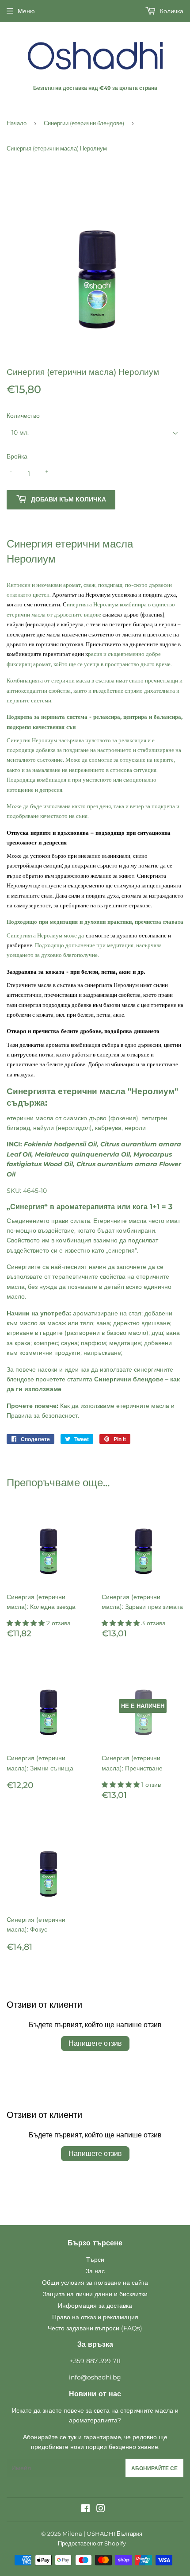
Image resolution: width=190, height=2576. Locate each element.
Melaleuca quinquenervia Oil (82, 1154)
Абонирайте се (154, 2468)
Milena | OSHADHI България (102, 2534)
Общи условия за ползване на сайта (95, 2283)
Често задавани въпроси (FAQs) (95, 2328)
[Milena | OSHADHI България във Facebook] (85, 2510)
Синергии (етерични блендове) (84, 123)
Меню (26, 11)
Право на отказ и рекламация (95, 2317)
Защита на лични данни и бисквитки (95, 2294)
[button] (27, 1623)
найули (44, 1128)
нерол (133, 1128)
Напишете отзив (95, 2043)
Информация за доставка (95, 2306)
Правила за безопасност (42, 1415)
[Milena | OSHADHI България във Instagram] (101, 2510)
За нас (95, 2271)
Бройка (17, 456)
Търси (95, 2260)
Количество (23, 416)
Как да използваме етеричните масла (115, 1406)
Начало (17, 123)
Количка (171, 11)
